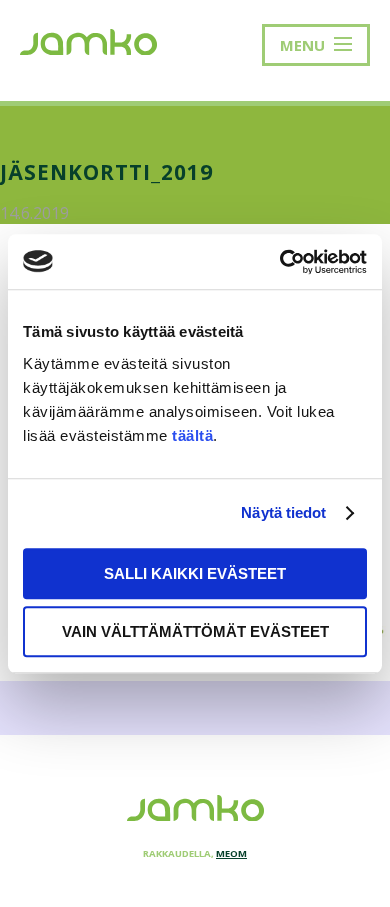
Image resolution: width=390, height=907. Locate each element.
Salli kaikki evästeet (195, 573)
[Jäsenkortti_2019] (195, 675)
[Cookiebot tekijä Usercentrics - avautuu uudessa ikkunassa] (280, 262)
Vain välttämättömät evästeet (195, 631)
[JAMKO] (88, 40)
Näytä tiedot (283, 512)
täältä (192, 435)
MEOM (231, 853)
